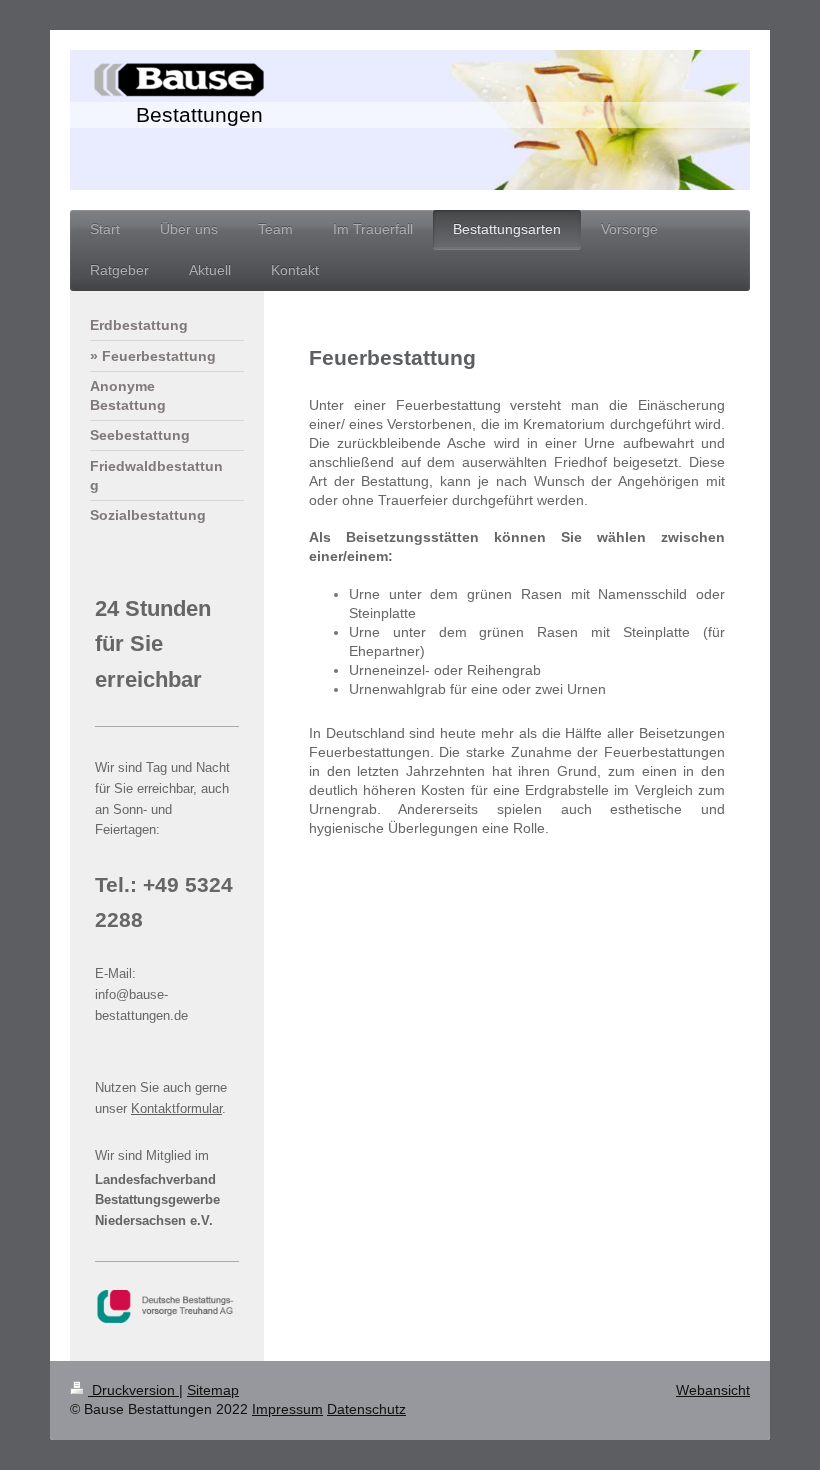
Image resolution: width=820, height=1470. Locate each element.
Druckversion (133, 1390)
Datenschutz (366, 1409)
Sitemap (213, 1390)
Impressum (287, 1409)
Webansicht (713, 1390)
